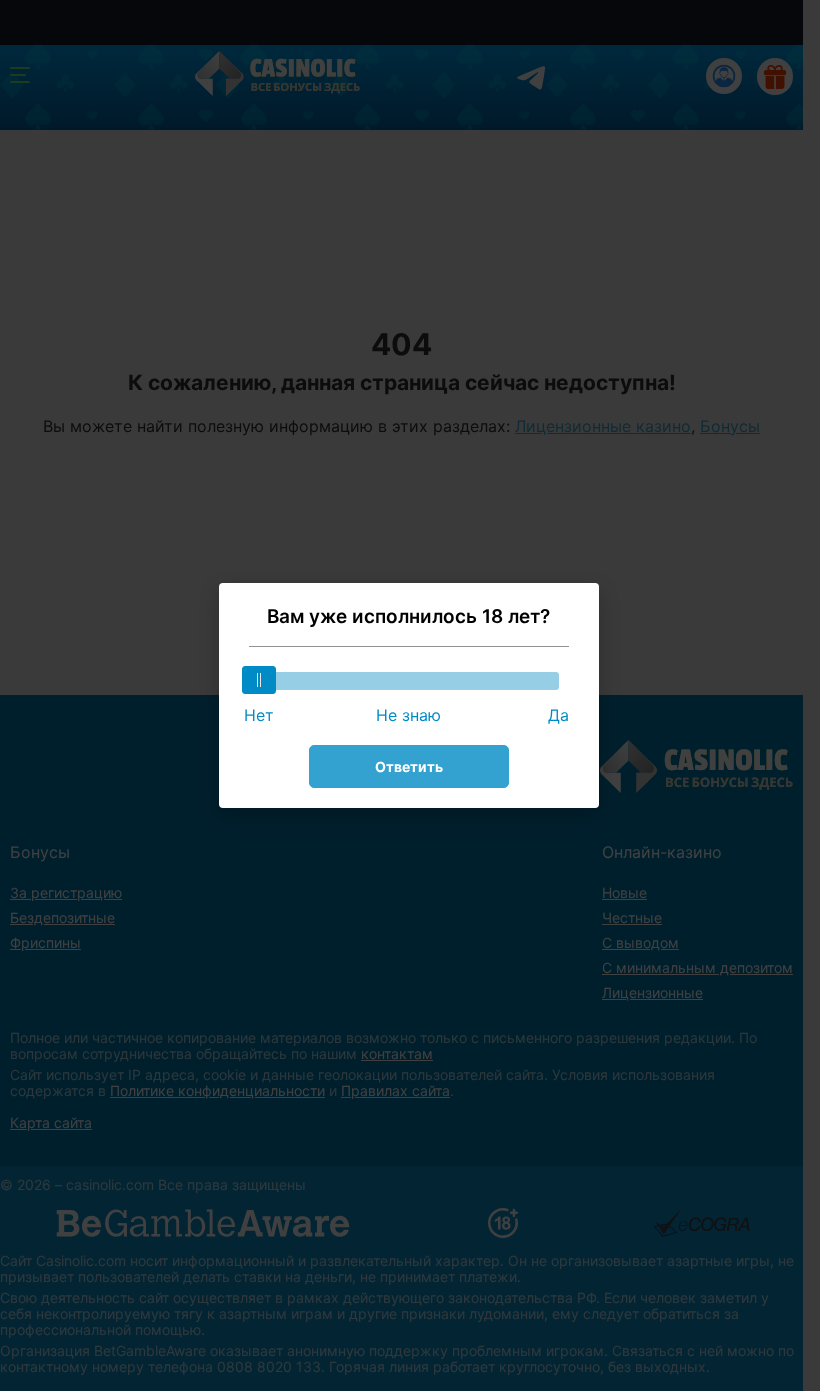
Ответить (409, 766)
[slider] (259, 680)
